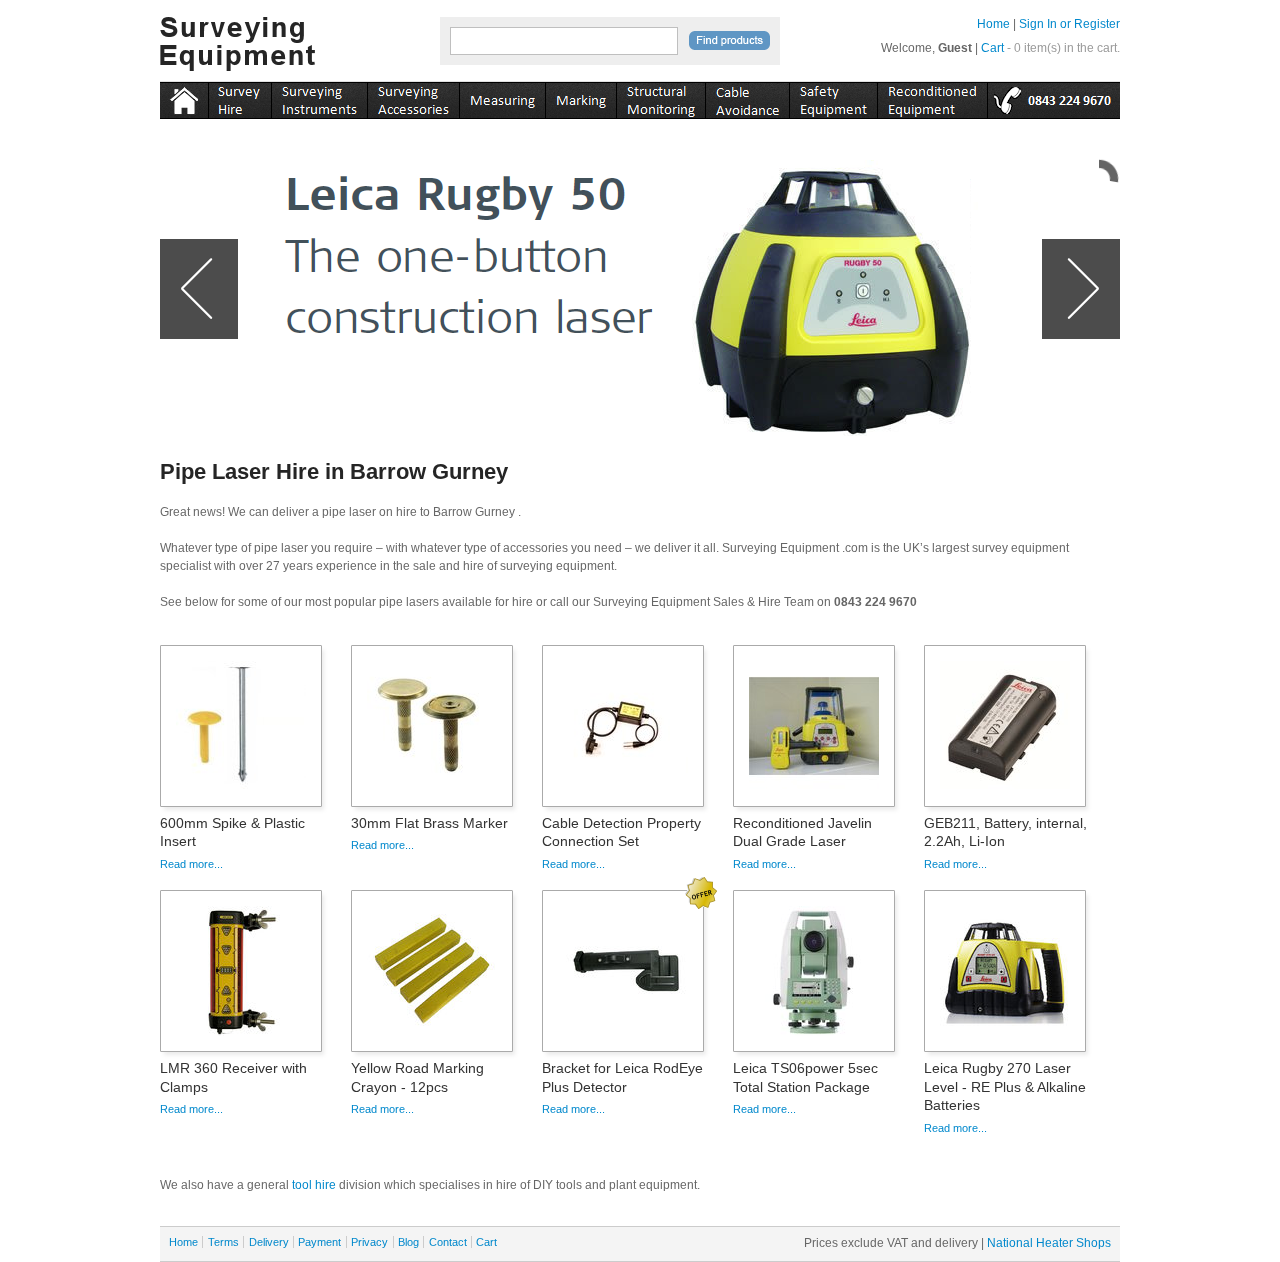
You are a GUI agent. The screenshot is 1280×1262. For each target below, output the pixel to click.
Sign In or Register (1069, 24)
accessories (413, 97)
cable (747, 97)
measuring (502, 97)
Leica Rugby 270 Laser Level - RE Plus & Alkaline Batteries (1005, 1086)
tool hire (314, 1185)
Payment (319, 1242)
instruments (239, 97)
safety (833, 97)
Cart (992, 48)
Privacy (369, 1242)
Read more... (191, 864)
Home (993, 24)
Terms (223, 1242)
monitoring (660, 97)
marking (580, 97)
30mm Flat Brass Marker (429, 823)
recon (932, 97)
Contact (448, 1242)
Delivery (269, 1242)
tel (1053, 97)
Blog (408, 1242)
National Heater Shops (1049, 1243)
